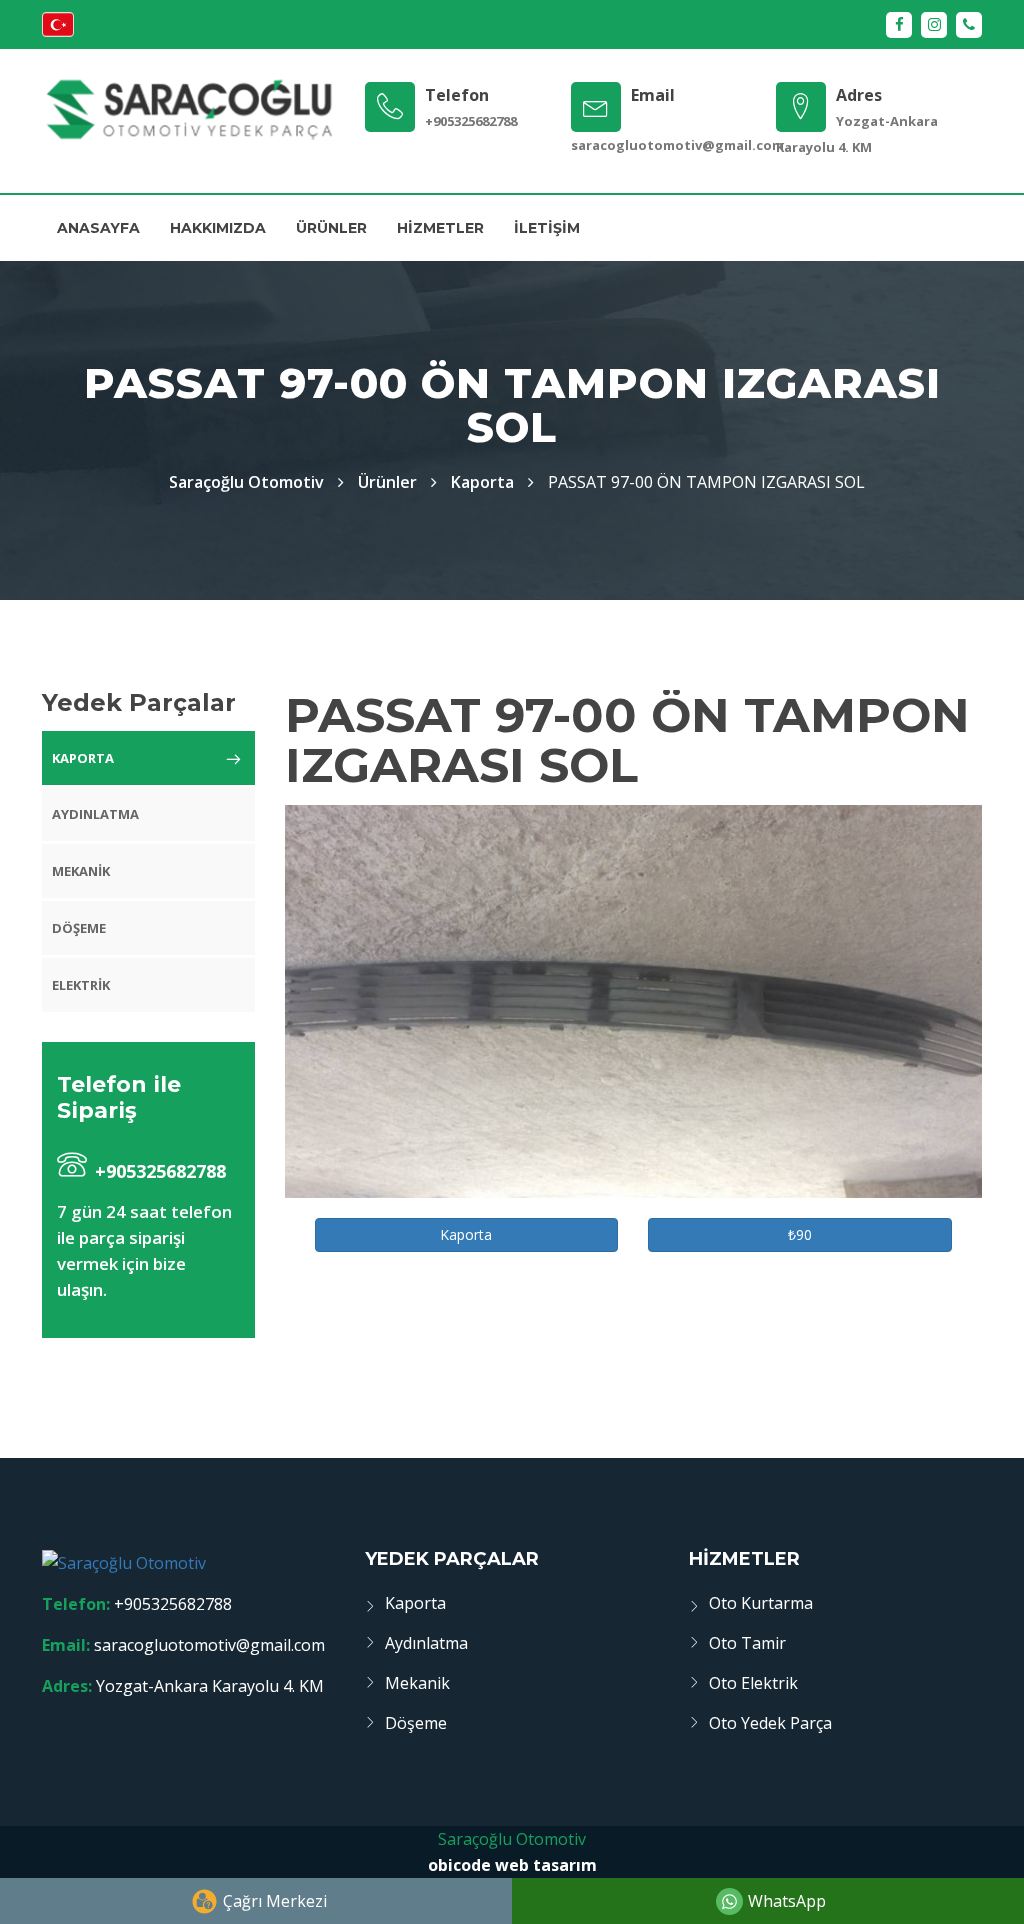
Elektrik (81, 985)
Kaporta (482, 482)
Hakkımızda (218, 228)
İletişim (547, 228)
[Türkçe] (58, 31)
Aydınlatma (95, 814)
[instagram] (934, 25)
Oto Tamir (747, 1643)
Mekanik (81, 871)
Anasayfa (98, 228)
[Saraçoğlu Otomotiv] (188, 109)
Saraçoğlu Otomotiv (512, 1839)
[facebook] (899, 25)
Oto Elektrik (753, 1683)
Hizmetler (440, 228)
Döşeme (79, 928)
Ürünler (331, 228)
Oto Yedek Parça (770, 1723)
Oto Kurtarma (761, 1603)
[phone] (969, 25)
